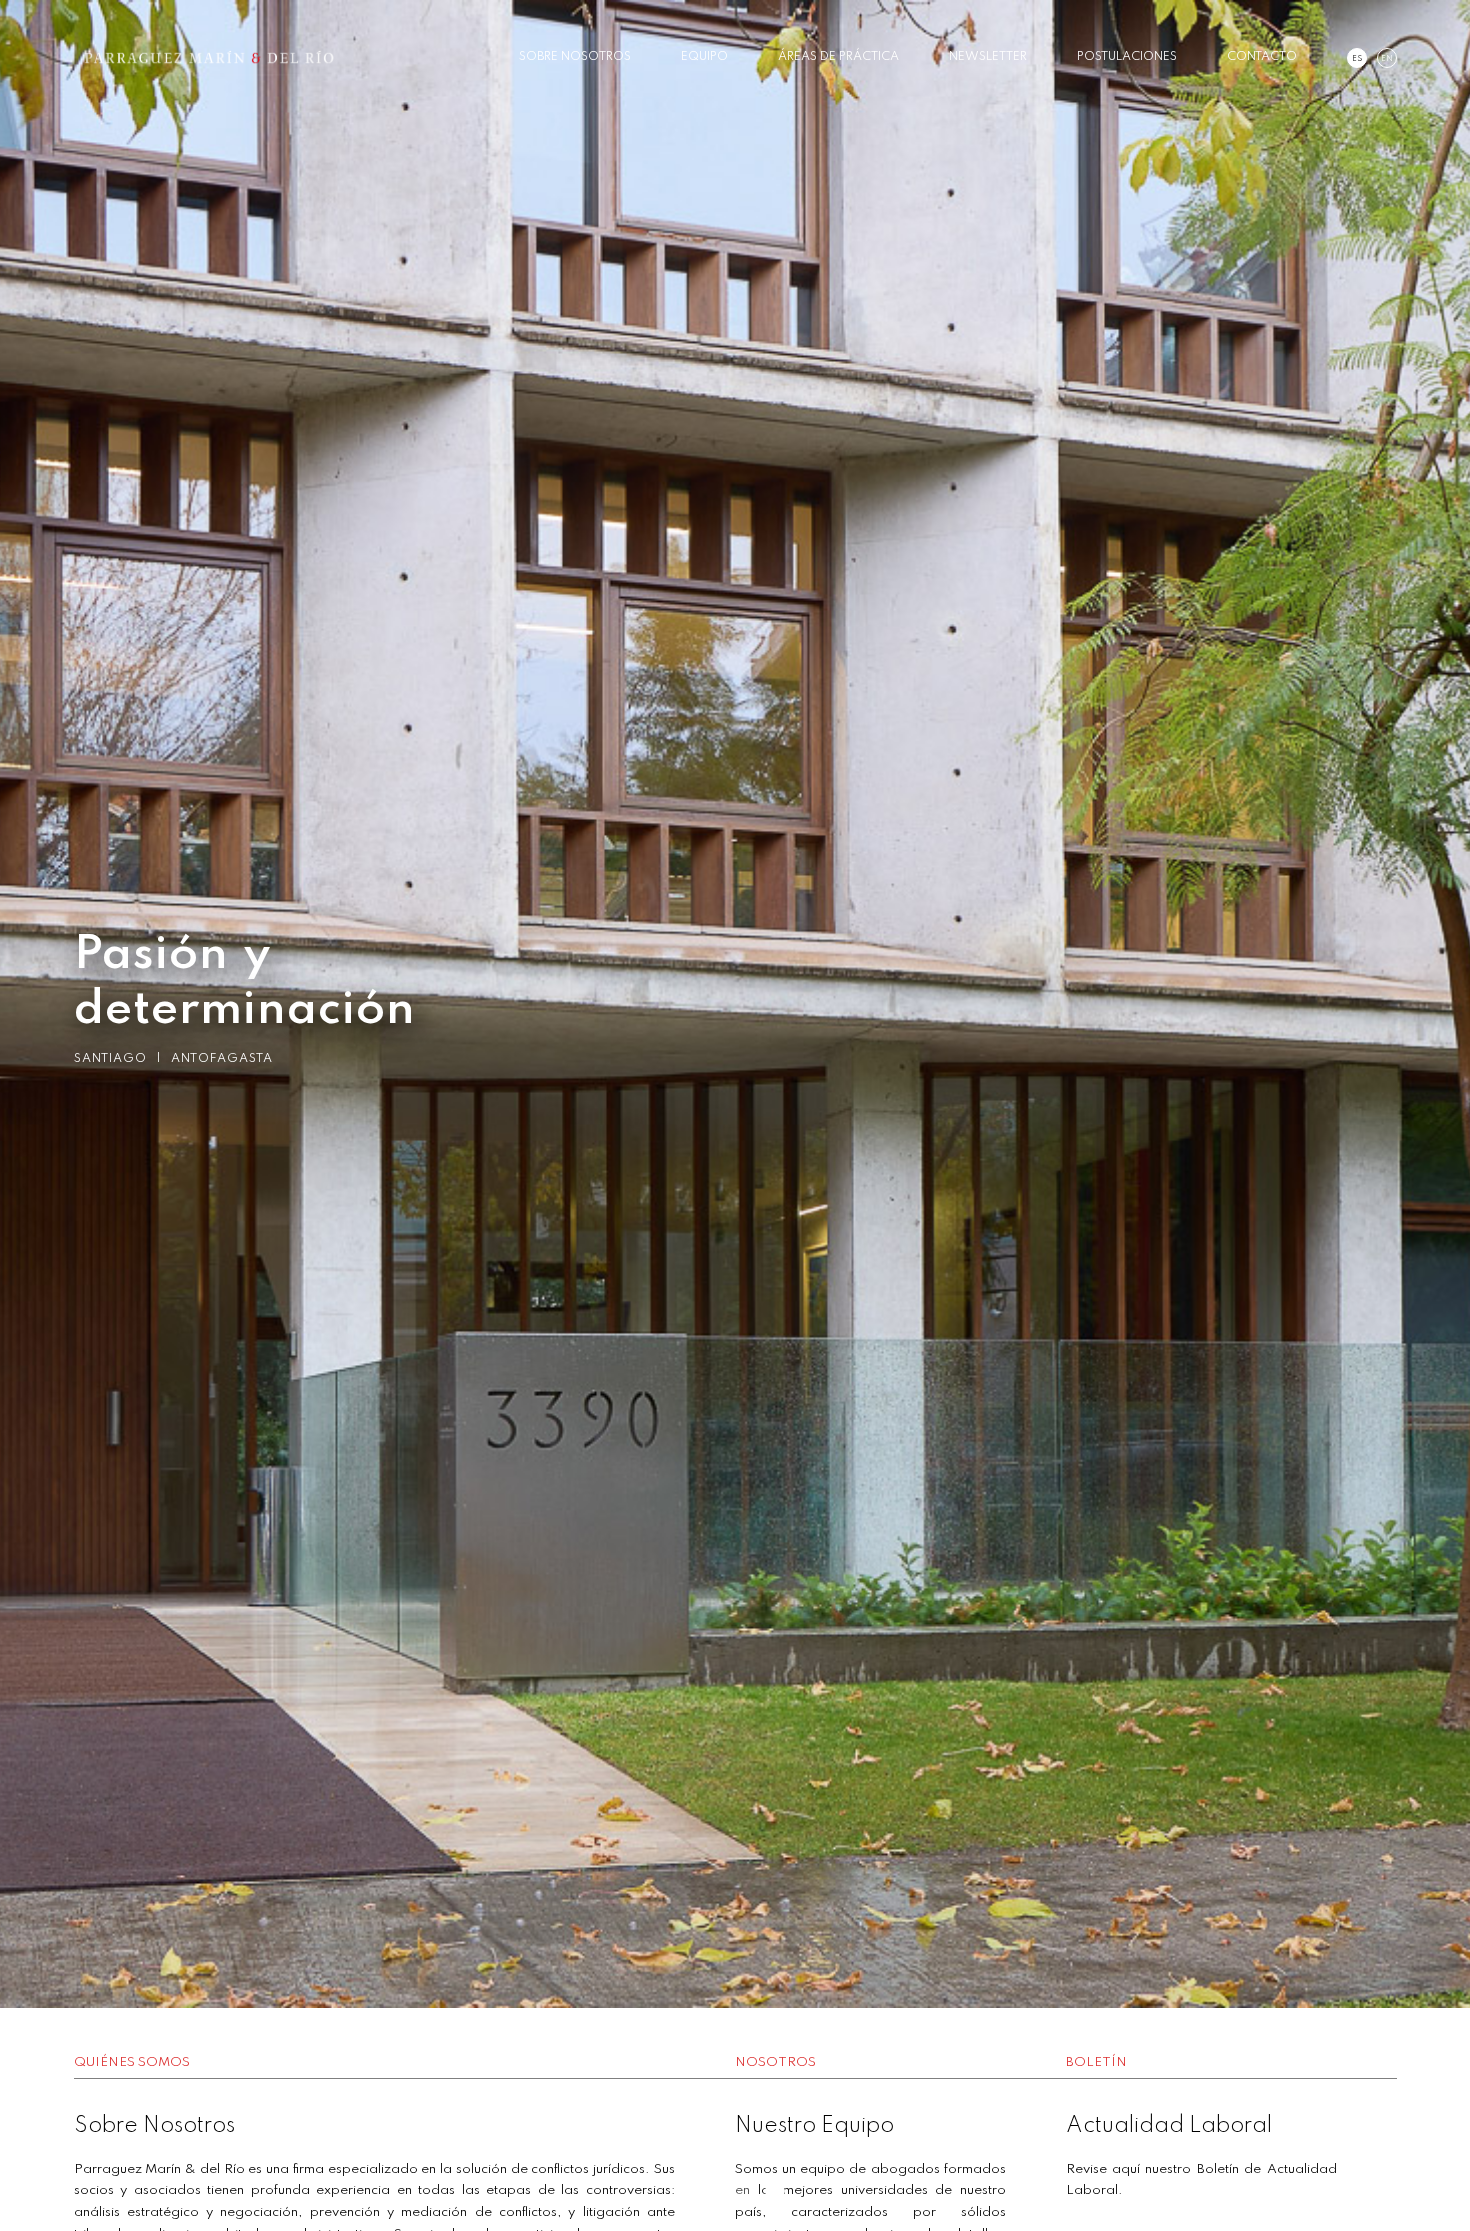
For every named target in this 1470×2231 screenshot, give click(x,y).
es (1357, 59)
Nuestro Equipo (814, 2126)
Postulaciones (1127, 57)
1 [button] (705, 2191)
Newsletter (988, 57)
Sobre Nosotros (575, 57)
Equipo (704, 57)
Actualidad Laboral (1169, 2126)
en (1387, 59)
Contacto (1262, 57)
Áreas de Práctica (838, 57)
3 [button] (765, 2191)
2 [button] (735, 2191)
